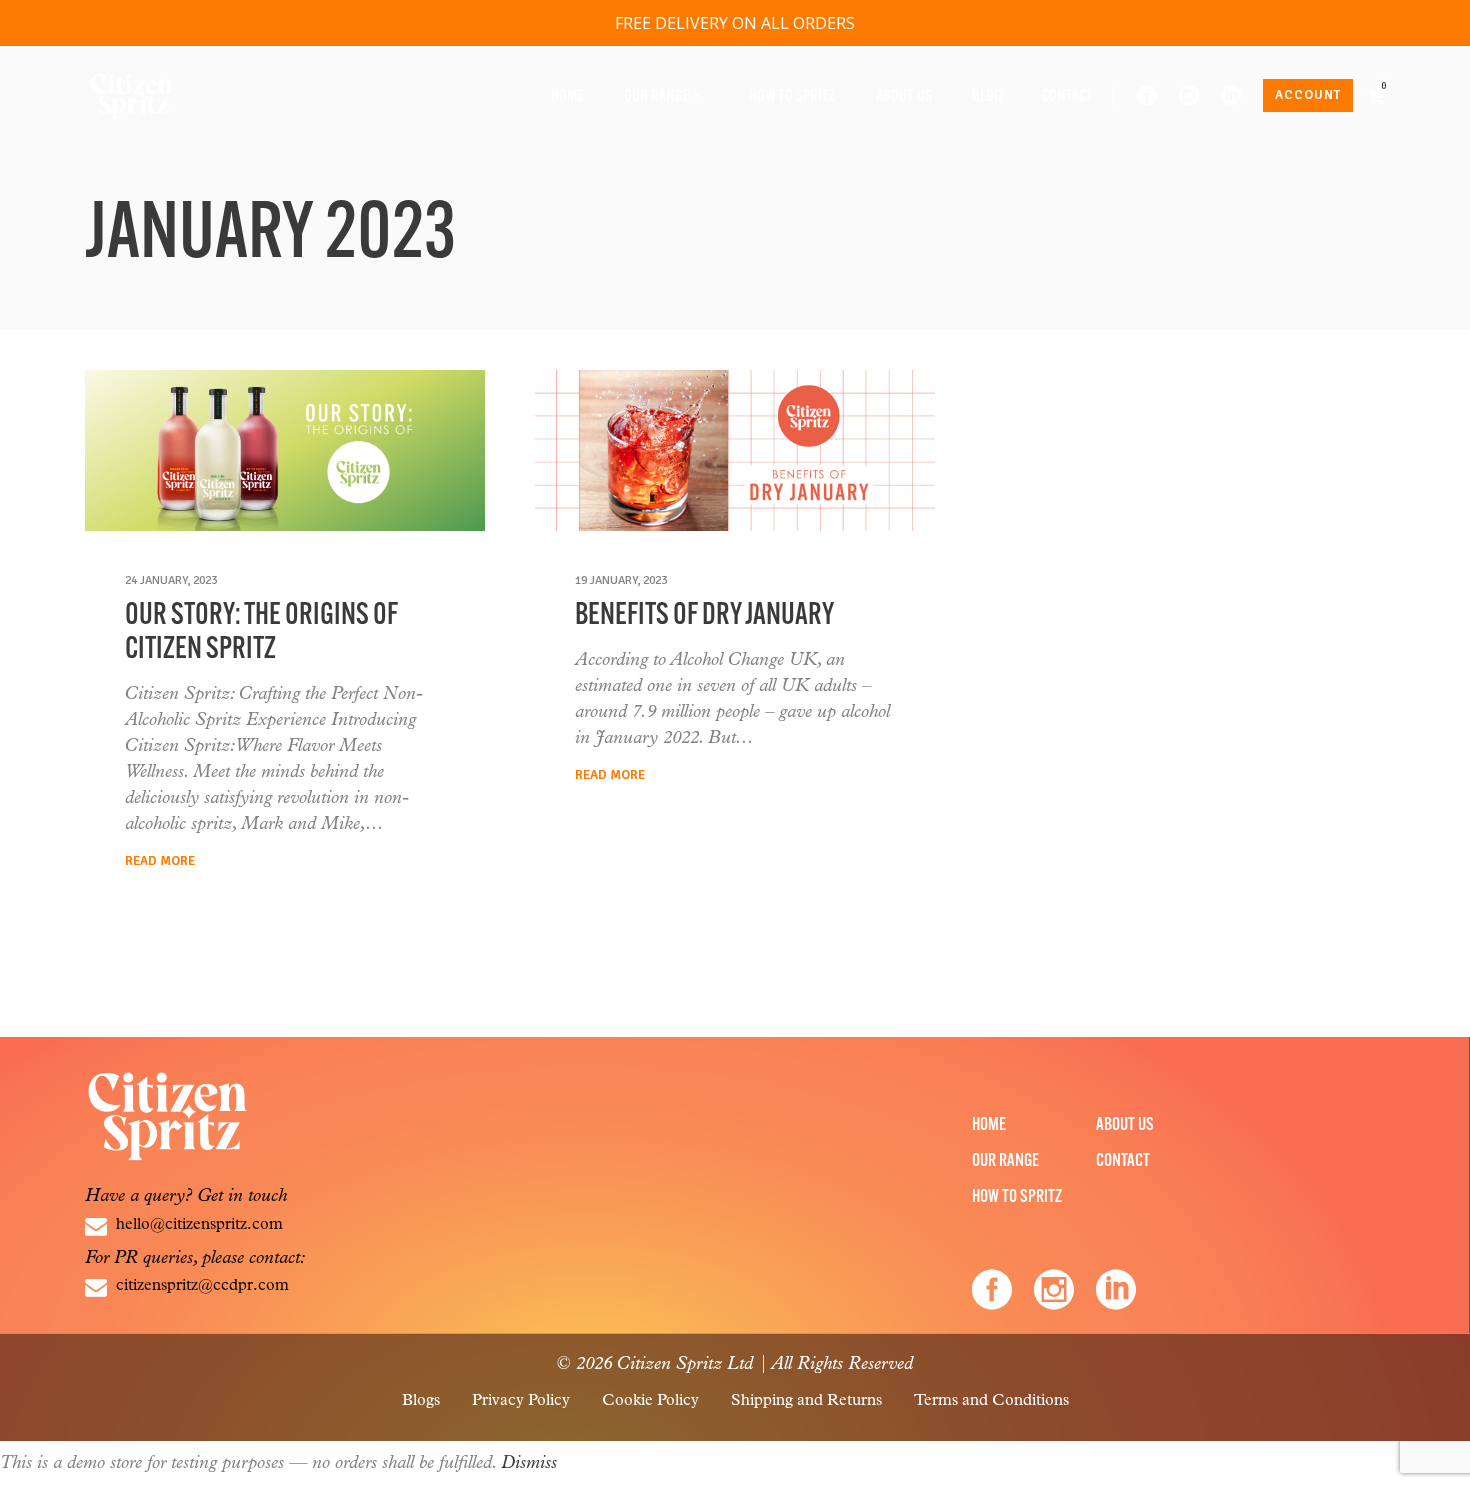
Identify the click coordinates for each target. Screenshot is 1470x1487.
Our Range (1005, 1162)
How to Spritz (1017, 1198)
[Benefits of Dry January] (735, 450)
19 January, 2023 (621, 580)
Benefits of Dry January (704, 616)
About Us (1125, 1126)
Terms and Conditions (991, 1401)
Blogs (421, 1401)
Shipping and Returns (806, 1401)
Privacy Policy (521, 1401)
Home (989, 1126)
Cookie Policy (650, 1401)
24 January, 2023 (171, 580)
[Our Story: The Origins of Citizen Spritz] (285, 450)
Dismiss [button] (529, 1464)
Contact (1123, 1162)
